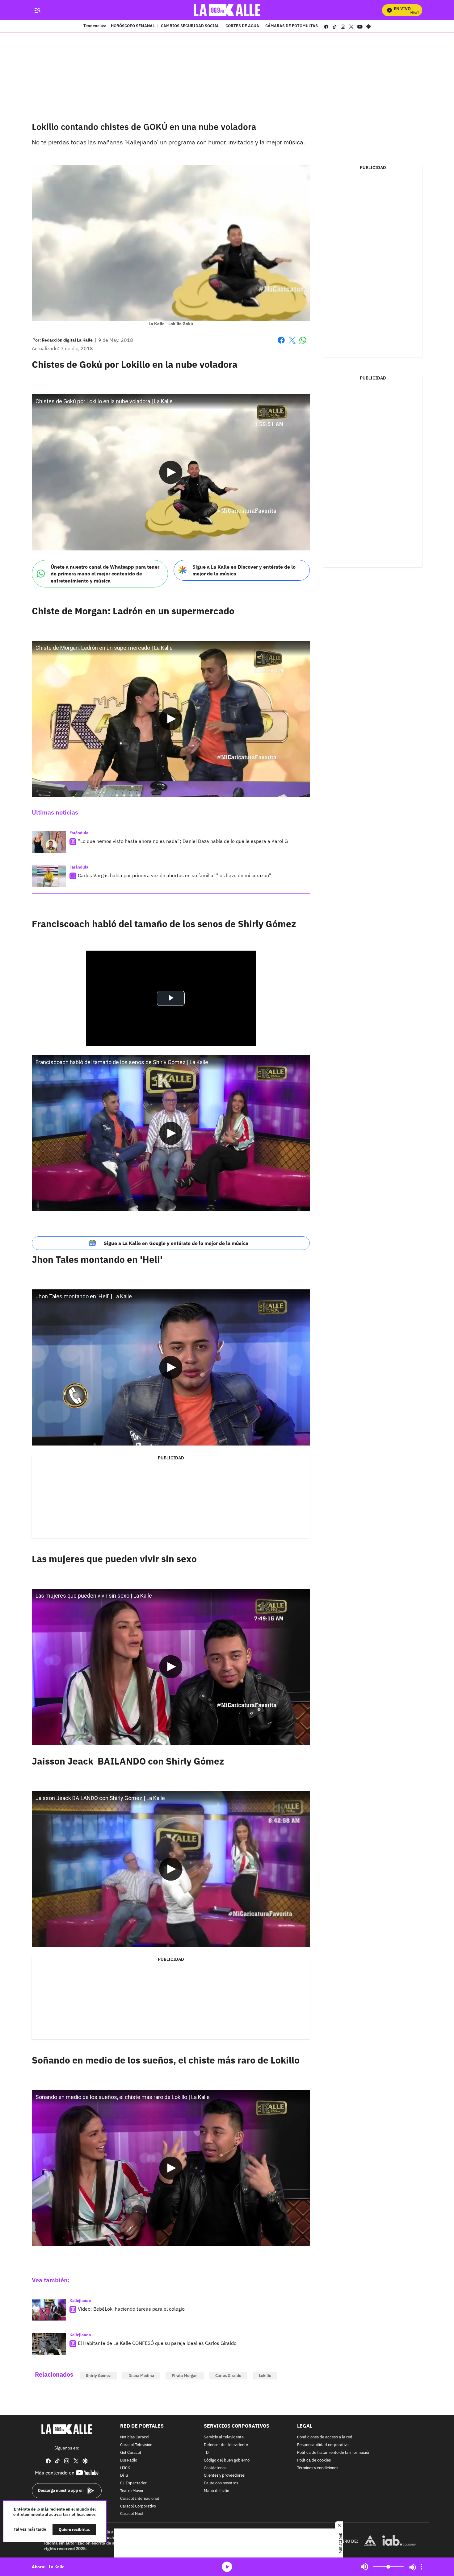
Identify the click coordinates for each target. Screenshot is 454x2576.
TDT (207, 2453)
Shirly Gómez (98, 2376)
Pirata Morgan (185, 2376)
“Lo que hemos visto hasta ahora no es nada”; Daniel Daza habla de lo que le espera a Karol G (183, 841)
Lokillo (265, 2376)
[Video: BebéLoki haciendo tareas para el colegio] (49, 2310)
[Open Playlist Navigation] (421, 2567)
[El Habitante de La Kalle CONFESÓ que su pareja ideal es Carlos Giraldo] (49, 2344)
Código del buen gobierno (227, 2460)
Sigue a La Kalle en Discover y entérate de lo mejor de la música (244, 570)
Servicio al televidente (224, 2437)
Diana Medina (141, 2376)
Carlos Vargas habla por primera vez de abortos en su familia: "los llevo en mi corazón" (174, 875)
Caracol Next (132, 2514)
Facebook (281, 344)
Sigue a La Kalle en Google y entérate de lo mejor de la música (176, 1243)
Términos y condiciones (318, 2468)
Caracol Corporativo (138, 2506)
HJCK (125, 2468)
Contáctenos (215, 2468)
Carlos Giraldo (228, 2376)
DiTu (124, 2476)
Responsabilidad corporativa (323, 2445)
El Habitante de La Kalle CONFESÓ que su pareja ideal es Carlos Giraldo (157, 2343)
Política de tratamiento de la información (334, 2453)
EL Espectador (133, 2483)
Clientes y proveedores (224, 2476)
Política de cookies (314, 2460)
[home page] (227, 10)
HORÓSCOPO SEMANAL (133, 26)
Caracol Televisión (136, 2445)
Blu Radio (129, 2460)
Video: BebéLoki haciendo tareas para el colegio (131, 2309)
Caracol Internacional (140, 2499)
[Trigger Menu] (37, 10)
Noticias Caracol (135, 2437)
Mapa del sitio (216, 2491)
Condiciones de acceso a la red (325, 2437)
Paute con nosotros (221, 2483)
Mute (364, 2567)
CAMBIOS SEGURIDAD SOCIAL (190, 26)
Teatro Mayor (132, 2491)
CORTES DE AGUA (242, 26)
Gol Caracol (131, 2453)
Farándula (79, 833)
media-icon (227, 2567)
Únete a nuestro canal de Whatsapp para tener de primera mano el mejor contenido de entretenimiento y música (105, 574)
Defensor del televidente (226, 2445)
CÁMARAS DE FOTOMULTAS (292, 26)
